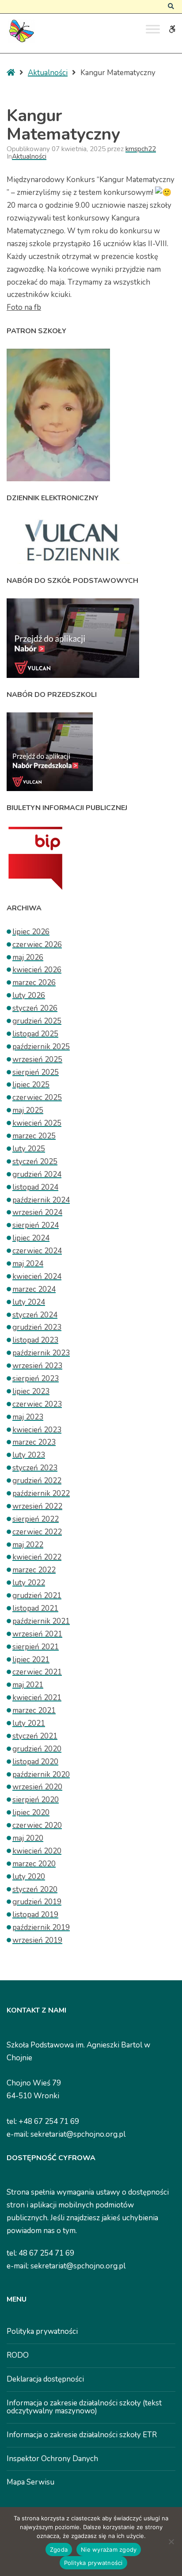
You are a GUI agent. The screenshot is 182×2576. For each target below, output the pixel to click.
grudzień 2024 (37, 1174)
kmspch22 (141, 149)
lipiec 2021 (31, 1660)
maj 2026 (28, 957)
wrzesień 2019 (37, 1940)
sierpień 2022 (36, 1519)
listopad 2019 (35, 1915)
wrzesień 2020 (37, 1787)
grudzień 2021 (37, 1596)
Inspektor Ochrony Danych (52, 2459)
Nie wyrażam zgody (109, 2549)
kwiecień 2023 (37, 1430)
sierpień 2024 (36, 1225)
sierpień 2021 (36, 1647)
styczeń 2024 (35, 1315)
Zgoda (59, 2549)
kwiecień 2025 (37, 1123)
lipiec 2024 (31, 1238)
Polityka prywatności (42, 2331)
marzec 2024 (34, 1289)
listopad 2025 (35, 1034)
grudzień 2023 (37, 1327)
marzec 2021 (34, 1710)
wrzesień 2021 (37, 1634)
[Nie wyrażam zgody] (171, 2542)
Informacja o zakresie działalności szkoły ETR (82, 2435)
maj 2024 (28, 1264)
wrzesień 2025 (37, 1060)
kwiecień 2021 (37, 1698)
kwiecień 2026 (37, 970)
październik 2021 (41, 1621)
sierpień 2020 (36, 1800)
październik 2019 (41, 1927)
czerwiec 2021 (37, 1672)
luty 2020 (29, 1877)
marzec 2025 (34, 1136)
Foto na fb (24, 307)
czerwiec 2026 (37, 945)
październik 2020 (41, 1775)
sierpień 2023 (36, 1379)
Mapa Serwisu (30, 2482)
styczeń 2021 (35, 1736)
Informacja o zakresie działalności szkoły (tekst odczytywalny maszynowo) (84, 2407)
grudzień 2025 (37, 1021)
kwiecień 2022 (37, 1557)
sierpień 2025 (36, 1072)
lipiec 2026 (31, 932)
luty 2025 (29, 1149)
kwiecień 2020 (37, 1851)
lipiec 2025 (31, 1085)
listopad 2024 (35, 1187)
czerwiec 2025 (37, 1098)
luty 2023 (29, 1455)
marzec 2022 (34, 1570)
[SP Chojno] (21, 31)
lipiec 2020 (31, 1813)
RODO (18, 2355)
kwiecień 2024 (37, 1277)
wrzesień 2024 (37, 1212)
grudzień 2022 (37, 1481)
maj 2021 (28, 1685)
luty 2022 (29, 1583)
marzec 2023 (34, 1442)
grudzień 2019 (37, 1902)
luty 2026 (29, 995)
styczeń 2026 (35, 1008)
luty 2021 (29, 1723)
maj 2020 (28, 1838)
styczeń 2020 (35, 1889)
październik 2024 (41, 1200)
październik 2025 (41, 1047)
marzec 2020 (34, 1864)
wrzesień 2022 (37, 1506)
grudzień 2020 (37, 1749)
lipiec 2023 (31, 1391)
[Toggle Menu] (153, 29)
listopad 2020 (35, 1762)
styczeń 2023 (35, 1468)
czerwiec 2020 (37, 1825)
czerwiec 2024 (37, 1251)
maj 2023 (28, 1417)
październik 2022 (41, 1493)
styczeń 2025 (35, 1162)
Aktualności (48, 73)
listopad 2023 (35, 1340)
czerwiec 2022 (37, 1532)
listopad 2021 (35, 1608)
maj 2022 (28, 1545)
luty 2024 (29, 1302)
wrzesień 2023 (37, 1366)
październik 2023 (41, 1353)
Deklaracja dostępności (45, 2379)
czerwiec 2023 (37, 1404)
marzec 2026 (34, 983)
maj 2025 (28, 1110)
